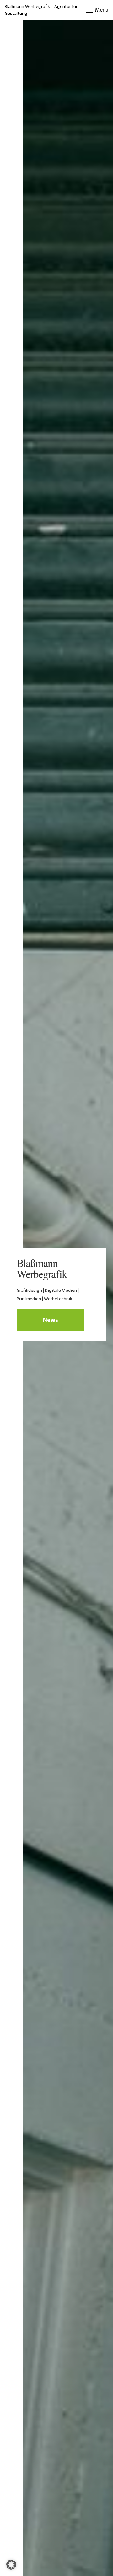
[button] (97, 10)
